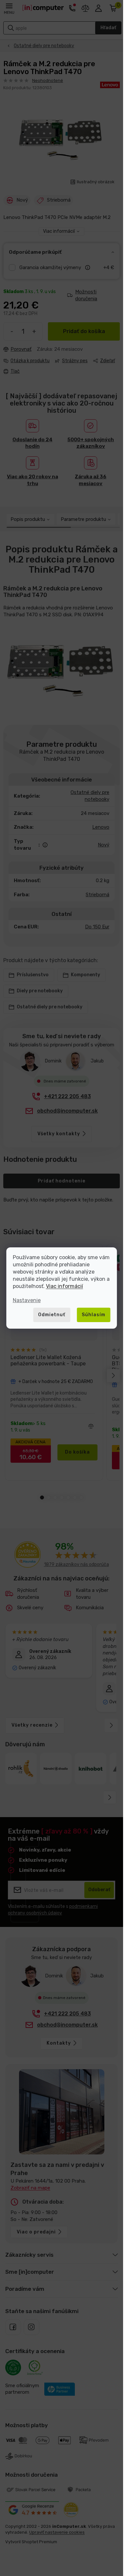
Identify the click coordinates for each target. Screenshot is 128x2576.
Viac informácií (64, 1286)
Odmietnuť (52, 1315)
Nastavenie (27, 1300)
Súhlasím (94, 1315)
